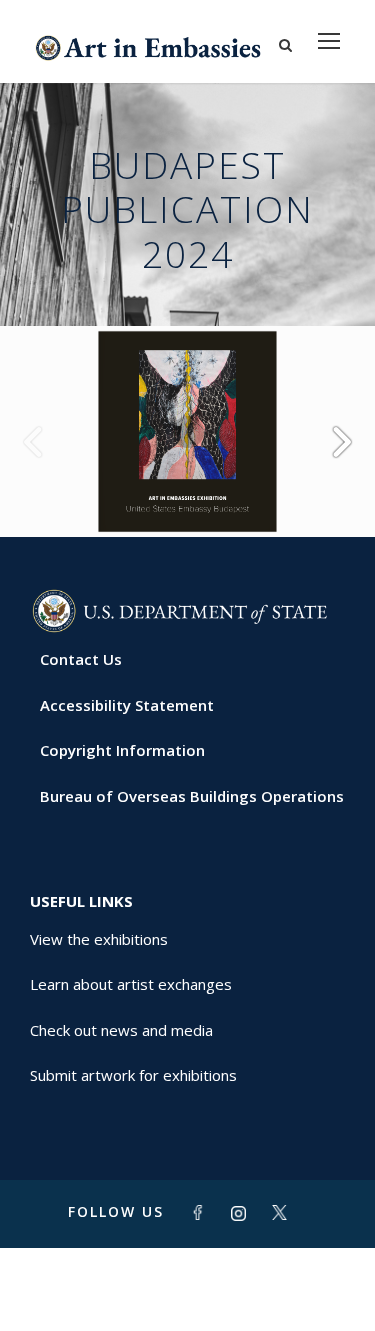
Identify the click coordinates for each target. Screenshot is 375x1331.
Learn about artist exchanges (131, 984)
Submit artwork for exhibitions (133, 1075)
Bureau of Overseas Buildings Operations (192, 796)
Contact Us (81, 659)
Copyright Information (122, 750)
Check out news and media (121, 1030)
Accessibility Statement (127, 705)
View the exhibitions (99, 939)
